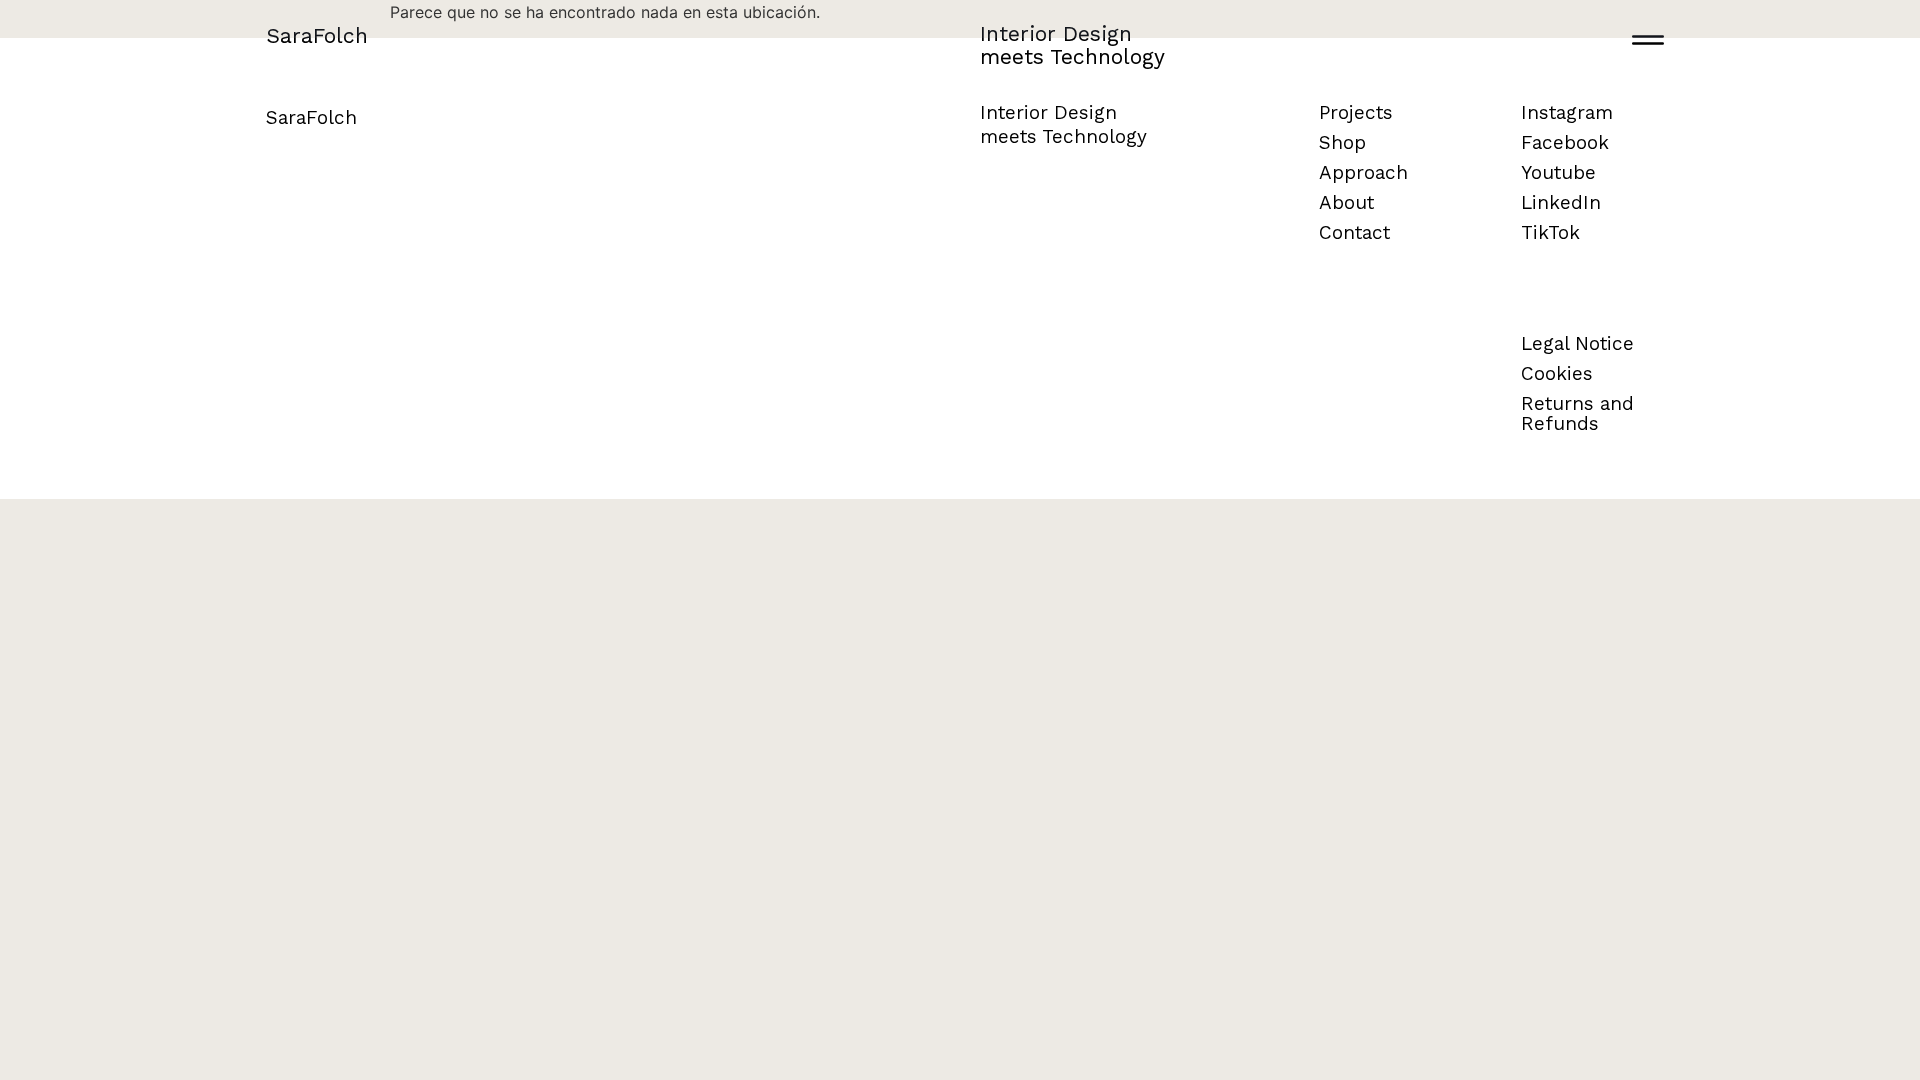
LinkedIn (1561, 202)
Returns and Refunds (1577, 413)
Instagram (1567, 112)
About (1346, 202)
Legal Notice (1577, 343)
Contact (1354, 232)
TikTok (1550, 232)
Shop (1342, 142)
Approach (1363, 172)
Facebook (1565, 142)
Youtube (1558, 172)
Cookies (1557, 373)
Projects (1356, 112)
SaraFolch (317, 35)
